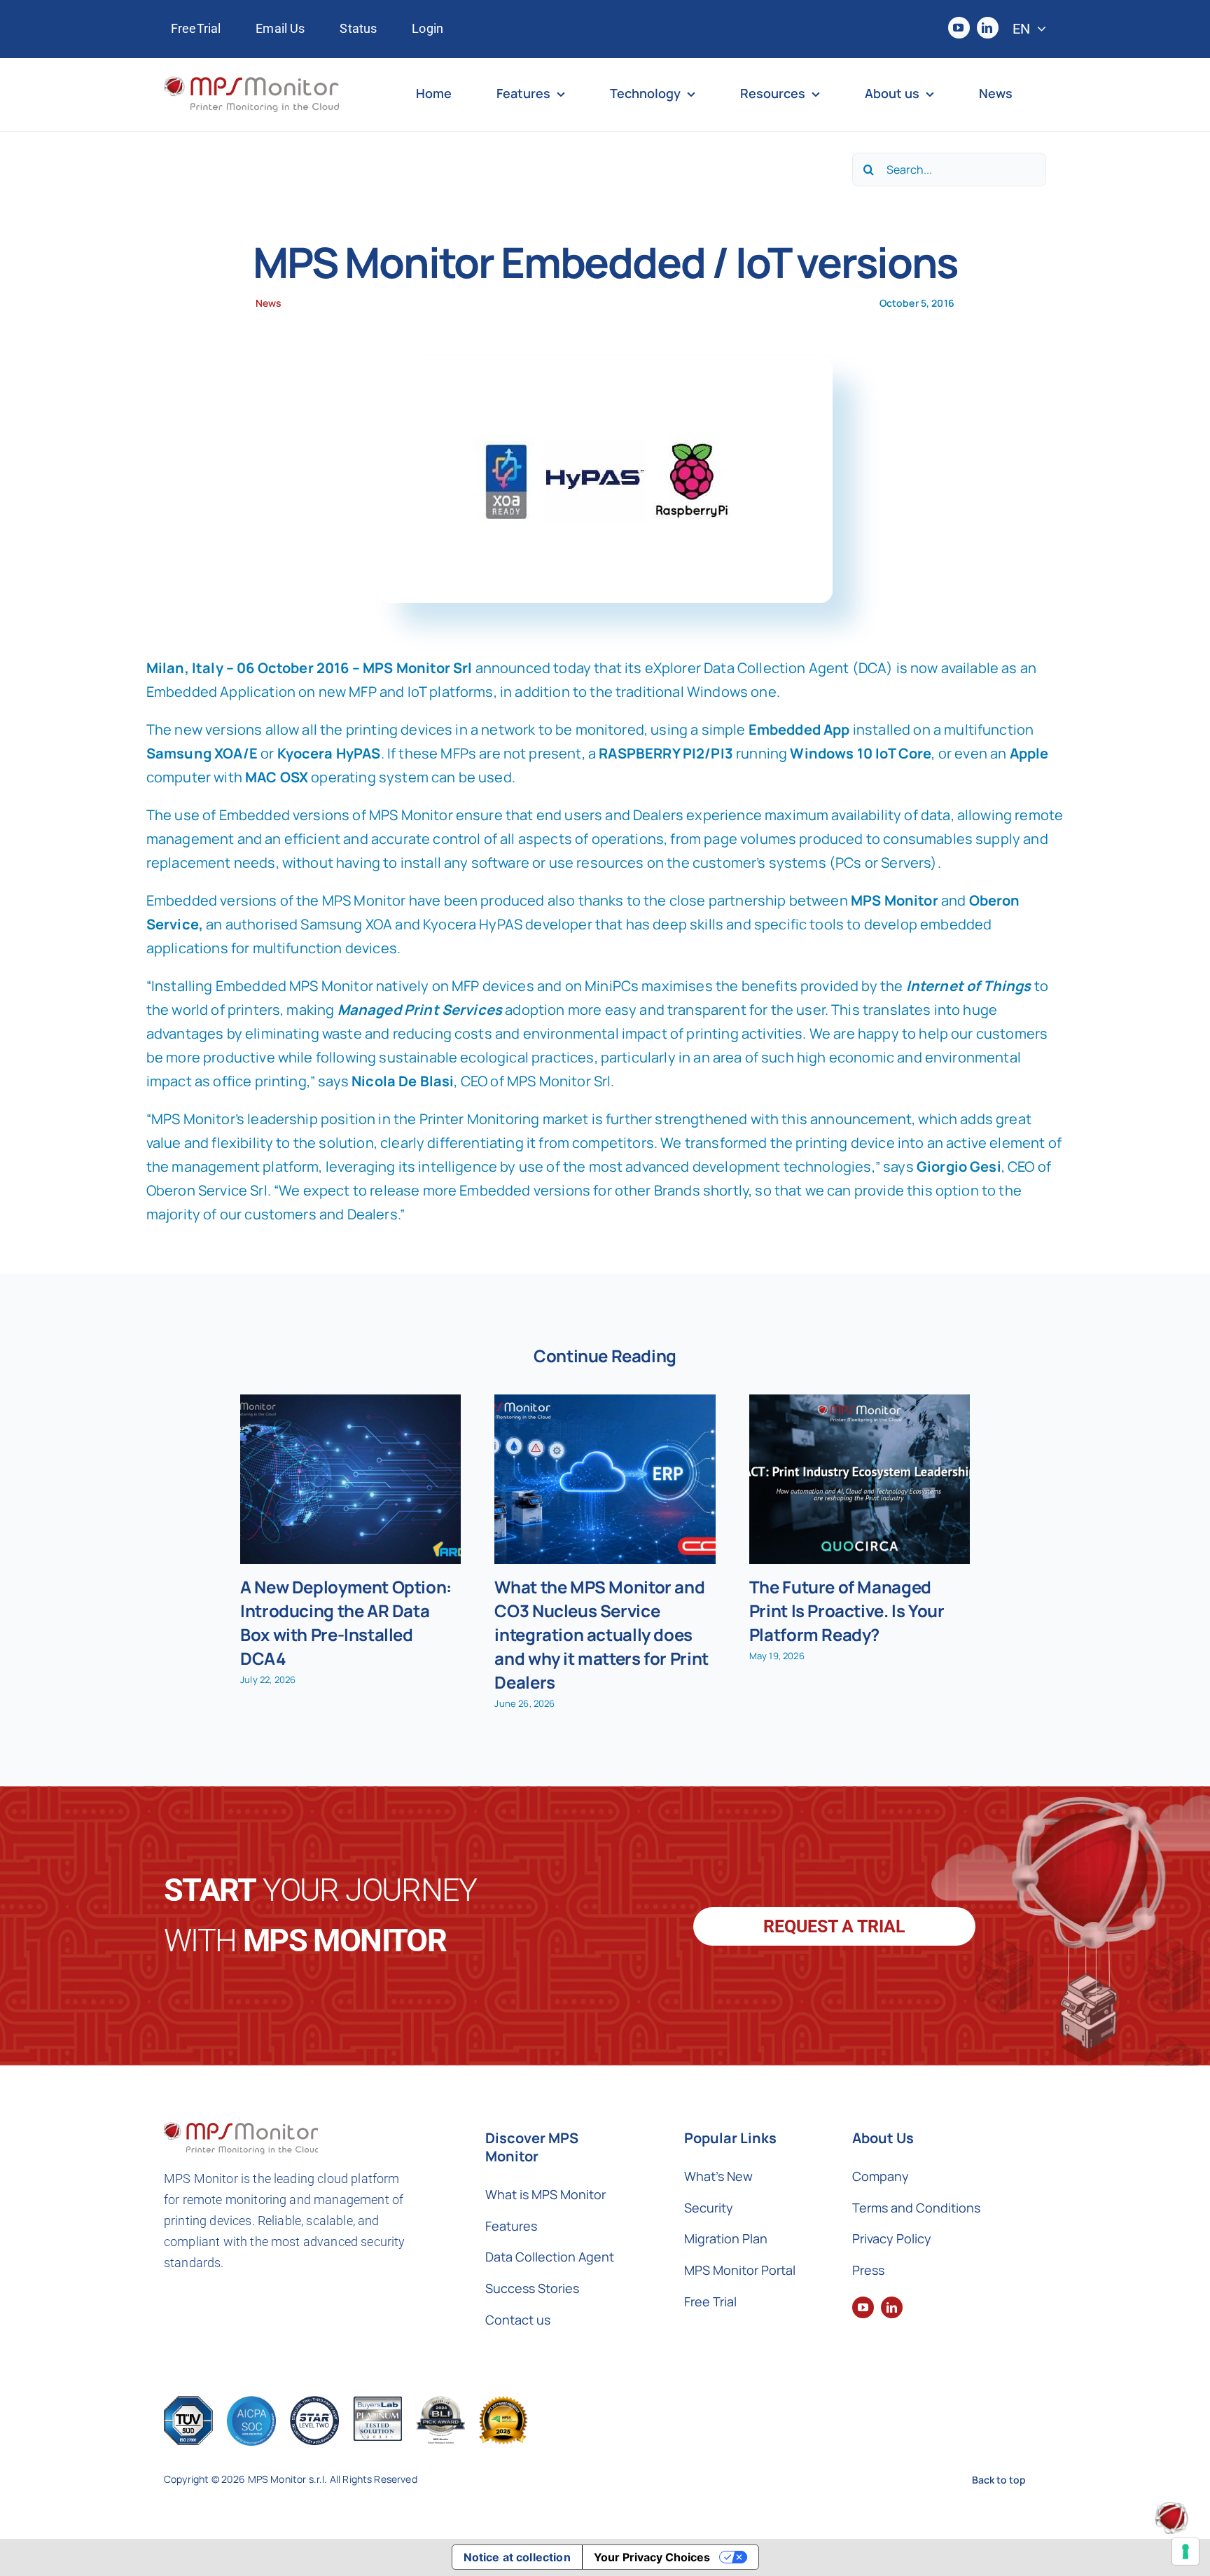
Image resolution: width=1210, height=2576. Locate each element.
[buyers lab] (440, 2403)
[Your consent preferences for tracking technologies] (1185, 2551)
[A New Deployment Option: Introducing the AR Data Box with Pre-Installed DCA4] (350, 1479)
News (269, 303)
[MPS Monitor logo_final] (251, 83)
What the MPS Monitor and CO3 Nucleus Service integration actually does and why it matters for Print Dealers (601, 1634)
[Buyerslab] (377, 2403)
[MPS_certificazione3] (314, 2403)
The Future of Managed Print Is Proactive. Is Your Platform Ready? (847, 1611)
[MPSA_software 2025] (503, 2403)
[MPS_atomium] (1171, 2508)
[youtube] (959, 28)
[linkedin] (988, 28)
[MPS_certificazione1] (188, 2403)
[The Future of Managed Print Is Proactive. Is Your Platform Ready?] (860, 1479)
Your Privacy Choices (652, 2557)
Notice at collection (517, 2557)
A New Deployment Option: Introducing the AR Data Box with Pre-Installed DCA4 (346, 1622)
